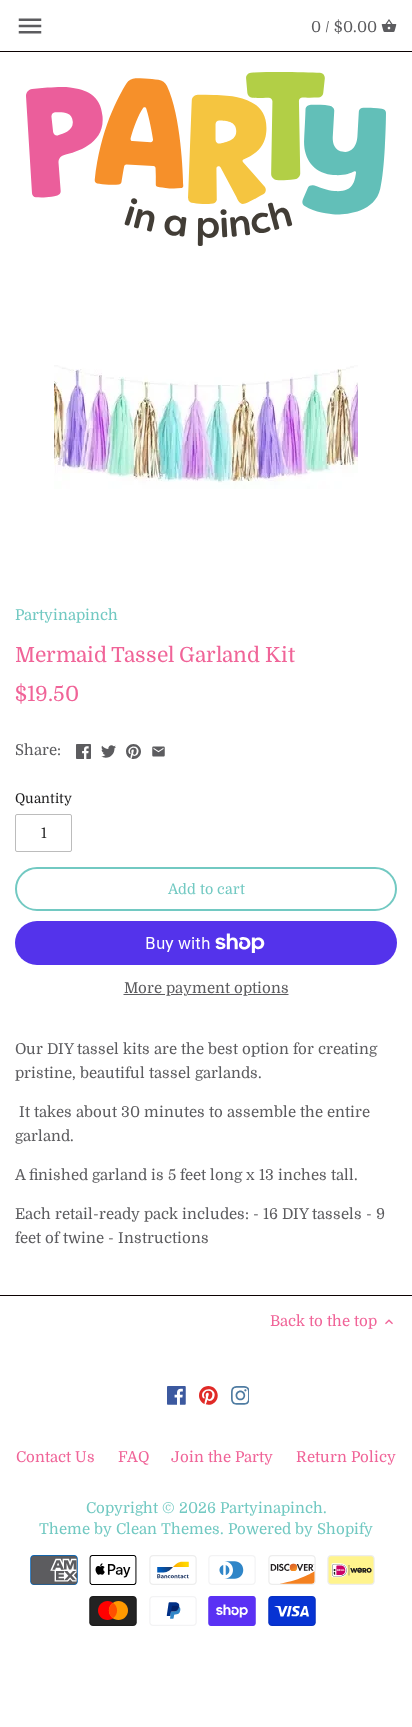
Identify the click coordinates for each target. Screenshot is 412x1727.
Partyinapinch (66, 615)
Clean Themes (168, 1529)
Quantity (43, 798)
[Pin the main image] (133, 748)
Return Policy (346, 1457)
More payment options (206, 988)
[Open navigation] (30, 26)
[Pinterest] (208, 1395)
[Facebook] (176, 1395)
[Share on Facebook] (83, 748)
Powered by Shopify (300, 1529)
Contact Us (57, 1457)
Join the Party (222, 1457)
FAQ (133, 1457)
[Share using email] (158, 748)
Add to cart (206, 889)
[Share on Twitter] (108, 748)
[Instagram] (240, 1395)
